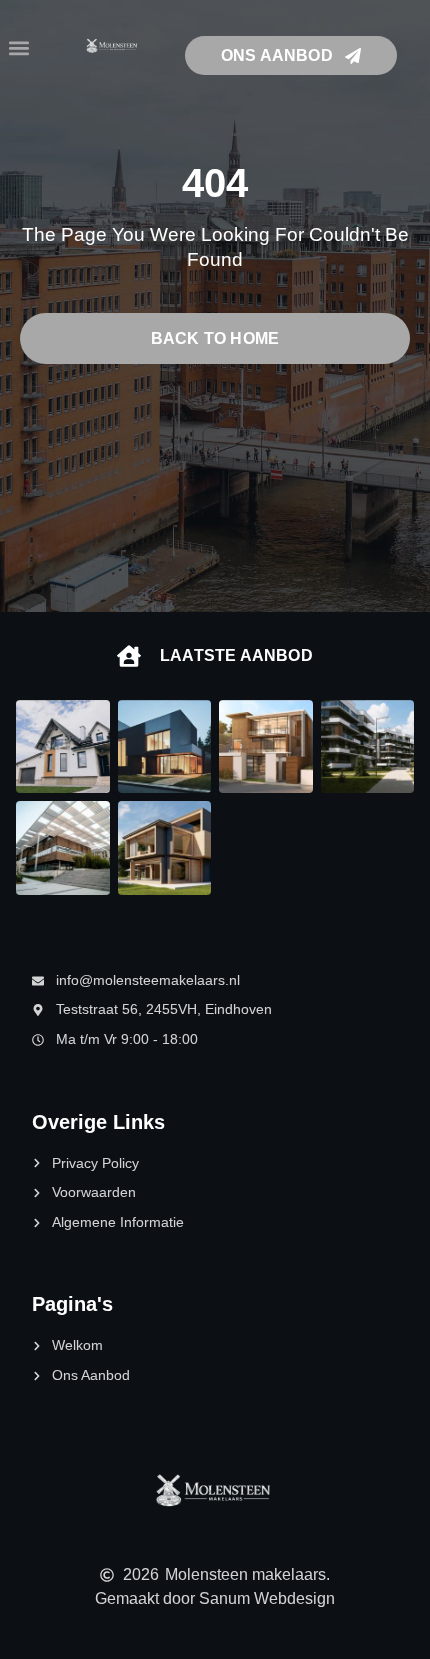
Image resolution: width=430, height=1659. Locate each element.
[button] (18, 47)
